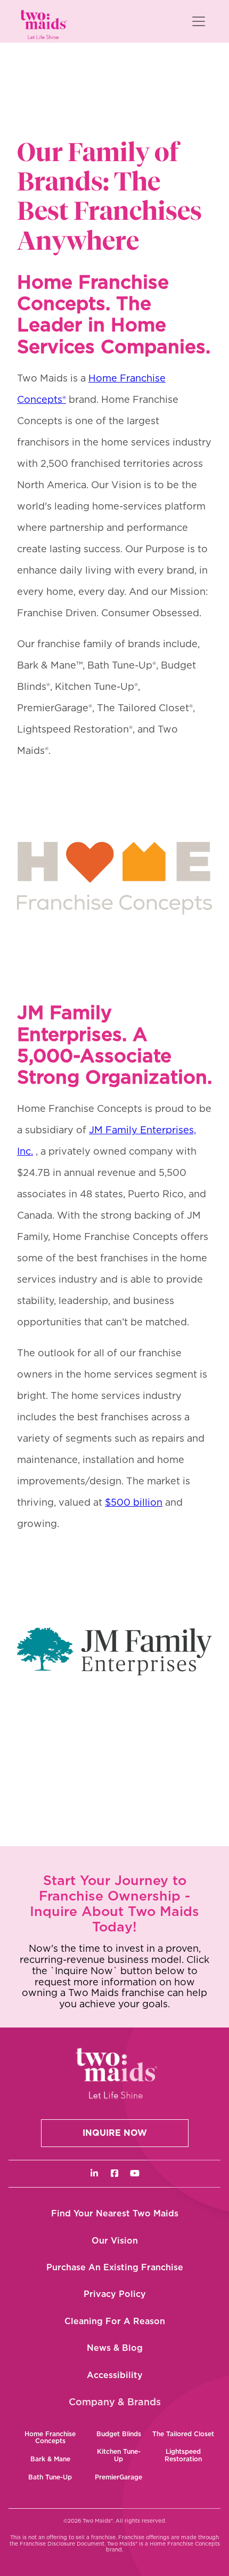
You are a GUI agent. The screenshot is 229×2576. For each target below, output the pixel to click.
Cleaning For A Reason (115, 2321)
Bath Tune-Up (50, 2477)
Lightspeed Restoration (183, 2455)
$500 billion (134, 1503)
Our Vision (115, 2241)
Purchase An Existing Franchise (115, 2268)
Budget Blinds (119, 2434)
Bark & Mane (50, 2459)
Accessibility (115, 2375)
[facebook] (114, 2174)
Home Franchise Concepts (50, 2438)
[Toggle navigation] (199, 21)
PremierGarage (118, 2477)
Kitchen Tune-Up (119, 2455)
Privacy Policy (115, 2294)
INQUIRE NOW (115, 2133)
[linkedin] (94, 2174)
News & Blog (115, 2348)
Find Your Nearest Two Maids (115, 2214)
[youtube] (135, 2174)
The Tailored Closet (183, 2434)
